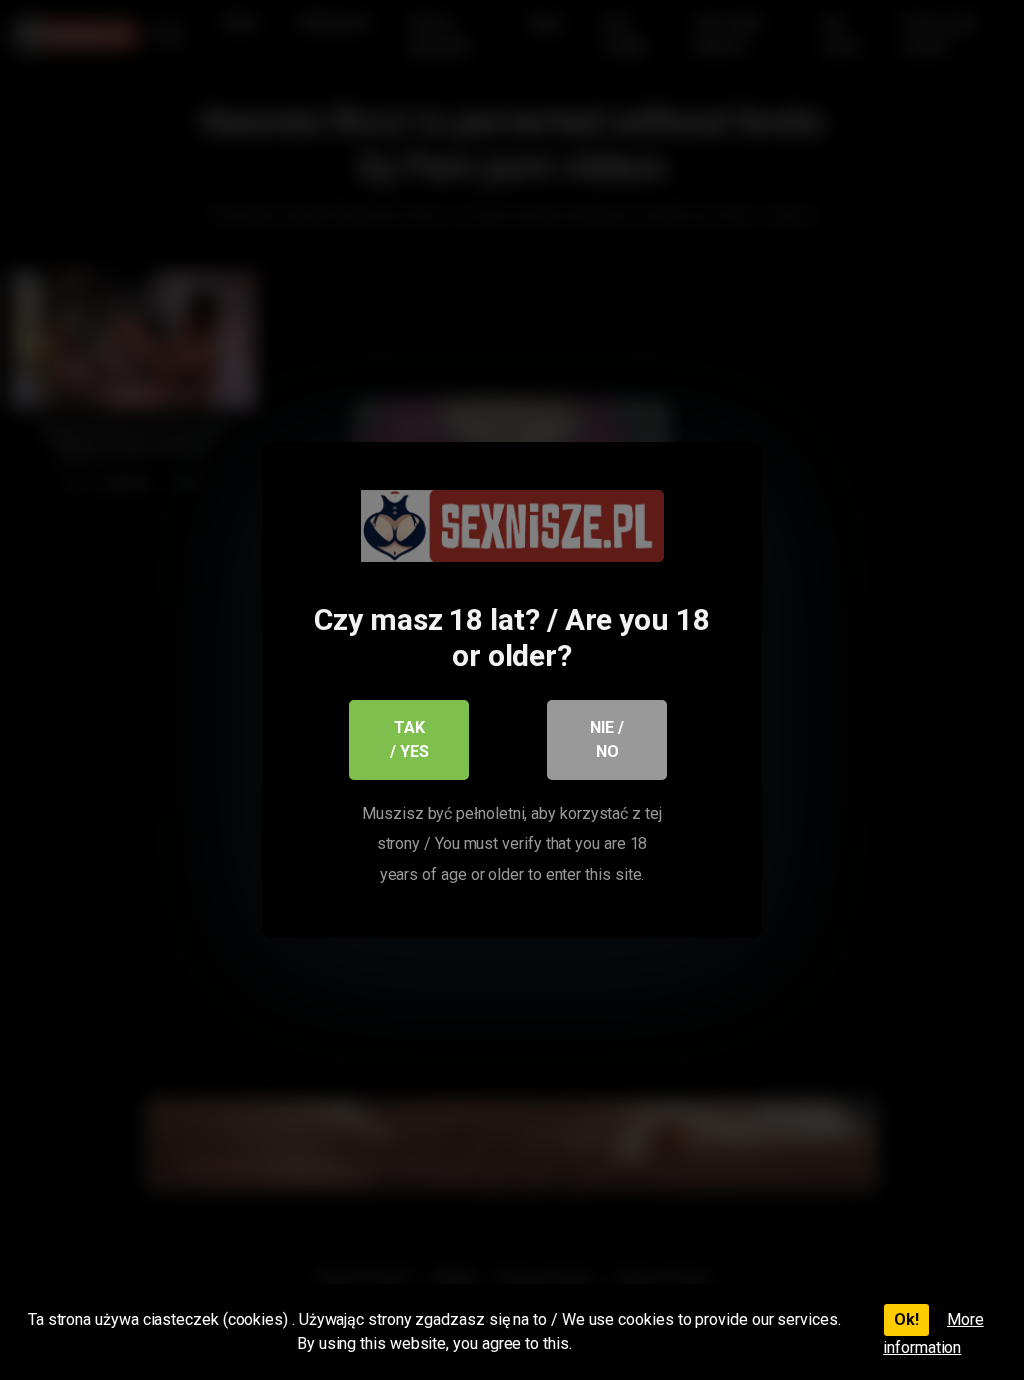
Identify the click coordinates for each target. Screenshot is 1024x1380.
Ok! (906, 1319)
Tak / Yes (409, 739)
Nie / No (607, 739)
